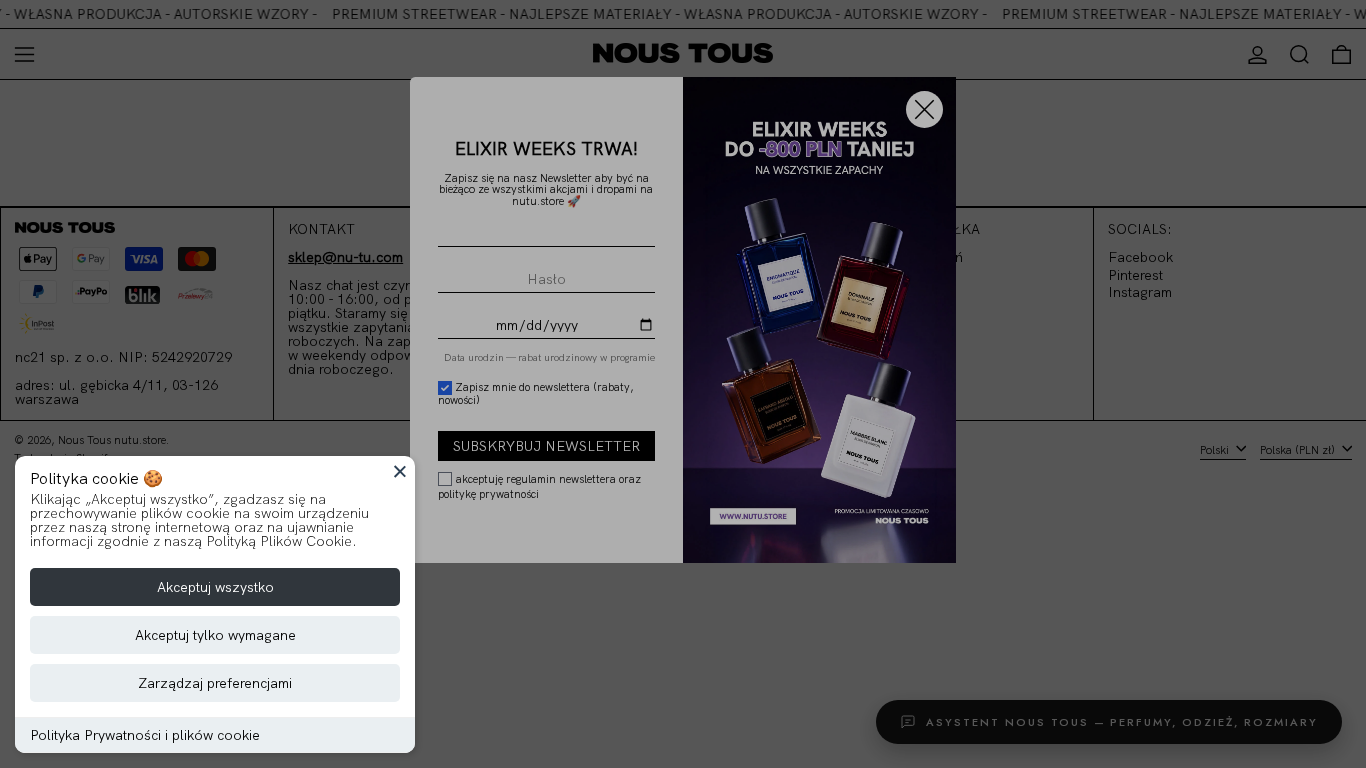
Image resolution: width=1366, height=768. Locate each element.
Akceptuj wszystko (215, 587)
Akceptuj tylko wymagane (215, 635)
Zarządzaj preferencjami (215, 683)
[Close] (400, 471)
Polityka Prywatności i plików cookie (145, 735)
